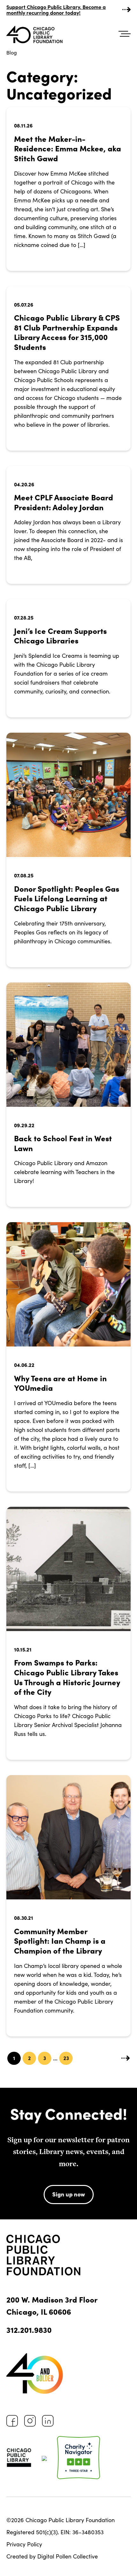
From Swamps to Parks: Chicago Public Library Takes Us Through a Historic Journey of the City (67, 1677)
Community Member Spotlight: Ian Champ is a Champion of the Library (60, 1941)
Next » (126, 2058)
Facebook (12, 2421)
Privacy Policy (24, 2544)
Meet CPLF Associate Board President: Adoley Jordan (64, 502)
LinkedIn (48, 2421)
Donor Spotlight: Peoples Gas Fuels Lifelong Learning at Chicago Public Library (67, 898)
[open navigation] (125, 34)
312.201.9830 (29, 2329)
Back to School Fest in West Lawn (63, 1143)
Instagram (30, 2421)
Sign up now (69, 2194)
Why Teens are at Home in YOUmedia (60, 1383)
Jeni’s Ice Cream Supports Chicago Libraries (60, 635)
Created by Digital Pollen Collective (52, 2556)
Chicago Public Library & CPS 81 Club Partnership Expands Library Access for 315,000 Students (67, 332)
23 (66, 2058)
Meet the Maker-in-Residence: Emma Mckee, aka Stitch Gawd (68, 148)
